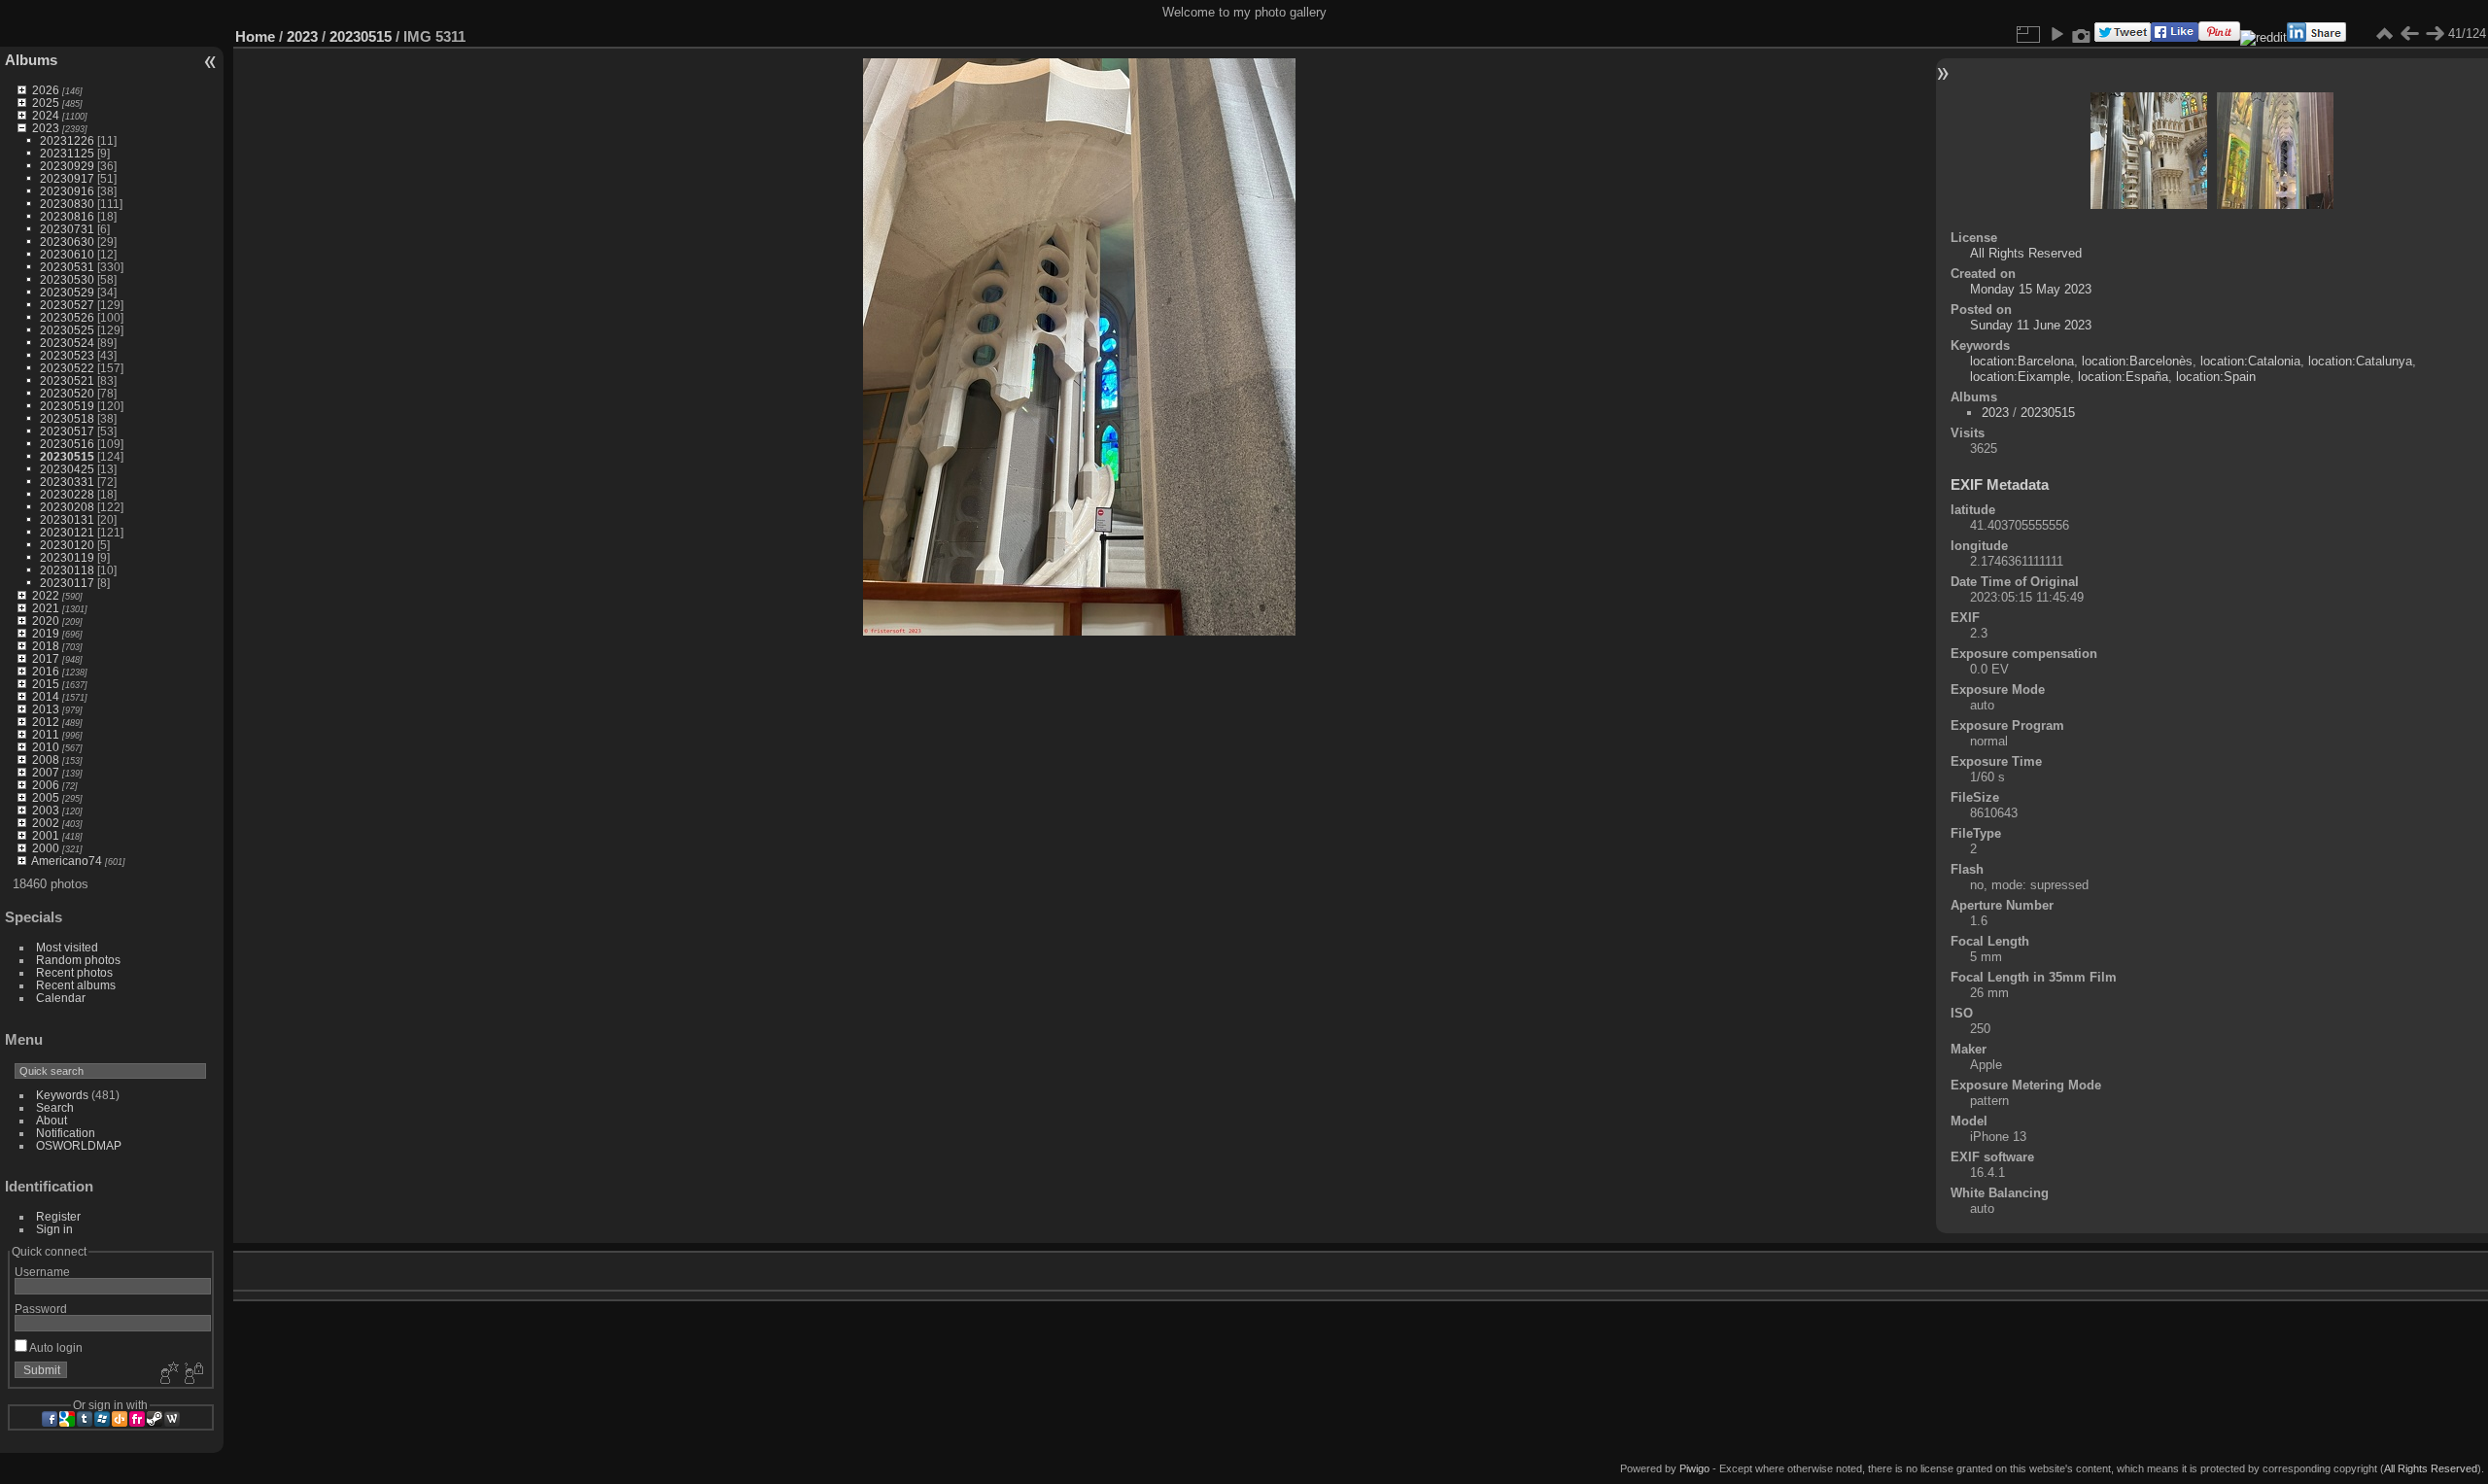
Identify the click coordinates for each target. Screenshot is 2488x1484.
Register (58, 1216)
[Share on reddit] (2263, 37)
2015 (46, 684)
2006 (46, 785)
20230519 (67, 406)
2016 (46, 671)
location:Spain (2216, 377)
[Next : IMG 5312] (2435, 34)
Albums (31, 60)
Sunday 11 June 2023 (2031, 325)
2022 (46, 595)
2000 (46, 848)
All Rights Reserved (2026, 253)
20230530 (67, 279)
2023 (46, 128)
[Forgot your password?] (192, 1374)
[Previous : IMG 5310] (2409, 34)
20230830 (67, 204)
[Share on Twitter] (2123, 37)
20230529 (67, 292)
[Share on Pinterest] (2219, 37)
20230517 (67, 431)
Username (42, 1272)
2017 (46, 658)
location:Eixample (2020, 377)
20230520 (67, 393)
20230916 (67, 191)
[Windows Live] (102, 1419)
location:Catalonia (2250, 361)
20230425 (67, 469)
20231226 (67, 140)
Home (255, 36)
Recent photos (74, 972)
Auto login (55, 1347)
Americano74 (67, 861)
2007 (46, 772)
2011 (46, 734)
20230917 (67, 178)
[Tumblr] (85, 1419)
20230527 (67, 305)
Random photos (78, 960)
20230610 (67, 254)
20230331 (67, 482)
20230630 (67, 242)
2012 (46, 722)
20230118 (67, 570)
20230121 (67, 532)
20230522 (67, 368)
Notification (66, 1133)
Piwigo (1694, 1468)
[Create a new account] (167, 1374)
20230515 (67, 456)
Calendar (61, 998)
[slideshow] (2056, 34)
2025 (46, 103)
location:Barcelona (2022, 361)
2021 (46, 608)
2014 (46, 696)
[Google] (67, 1419)
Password (41, 1309)
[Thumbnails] (2384, 34)
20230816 (67, 216)
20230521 (67, 380)
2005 (46, 797)
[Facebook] (50, 1419)
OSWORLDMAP (79, 1145)
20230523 (67, 355)
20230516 (67, 444)
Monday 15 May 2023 (2031, 289)
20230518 (67, 418)
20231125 (67, 153)
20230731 (67, 229)
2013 (46, 709)
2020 (46, 621)
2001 (46, 835)
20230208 (67, 507)
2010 (46, 747)
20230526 (67, 317)
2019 (46, 633)
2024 (46, 115)
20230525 (67, 330)
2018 (46, 646)
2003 (46, 810)
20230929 (67, 166)
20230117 (67, 583)
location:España (2123, 377)
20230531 (67, 267)
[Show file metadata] (2082, 34)
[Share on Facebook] (2175, 37)
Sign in (54, 1229)
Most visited (67, 947)
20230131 (67, 519)
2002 (46, 823)
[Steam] (155, 1419)
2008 (46, 759)
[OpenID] (120, 1419)
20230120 (67, 545)
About (52, 1120)
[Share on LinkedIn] (2316, 37)
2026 (46, 90)
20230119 (67, 557)
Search (55, 1107)
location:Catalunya (2360, 361)
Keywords (62, 1095)
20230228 (67, 494)
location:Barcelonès (2137, 361)
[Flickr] (137, 1419)
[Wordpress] (172, 1419)
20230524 (67, 343)
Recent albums (76, 985)
